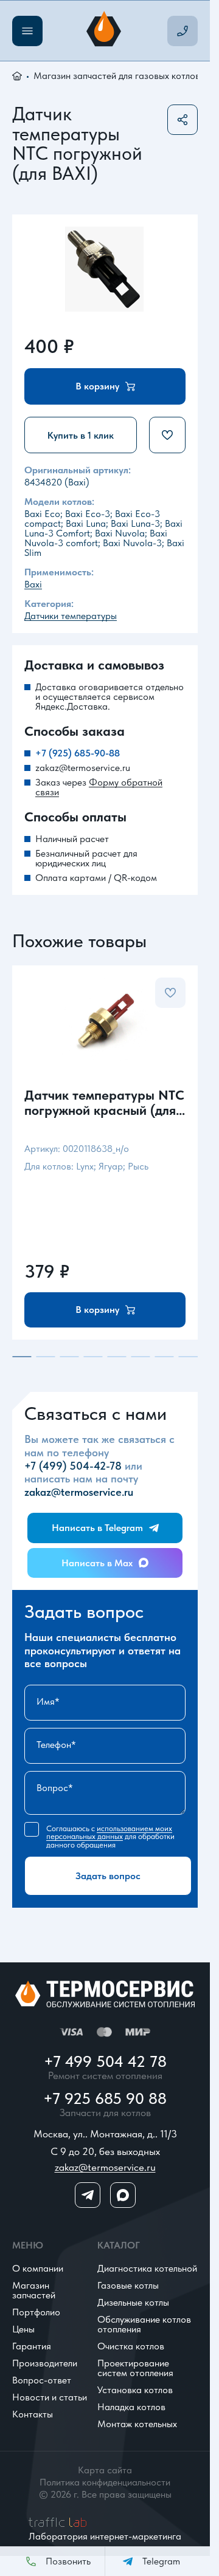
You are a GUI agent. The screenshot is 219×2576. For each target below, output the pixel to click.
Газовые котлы (128, 2285)
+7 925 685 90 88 (105, 2098)
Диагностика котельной (147, 2268)
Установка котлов (135, 2390)
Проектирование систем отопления (135, 2368)
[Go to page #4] (93, 1357)
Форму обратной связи (99, 787)
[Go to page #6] (141, 1357)
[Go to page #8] (188, 1357)
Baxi (33, 584)
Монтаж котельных (137, 2424)
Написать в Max (97, 1563)
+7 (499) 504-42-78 (73, 1466)
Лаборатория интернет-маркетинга (105, 2536)
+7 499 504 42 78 (105, 2061)
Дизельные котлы (133, 2302)
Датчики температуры (71, 616)
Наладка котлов (131, 2407)
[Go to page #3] (69, 1357)
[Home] (105, 31)
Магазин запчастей (34, 2290)
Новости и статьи (50, 2397)
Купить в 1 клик (81, 435)
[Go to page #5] (117, 1357)
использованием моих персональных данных (109, 1832)
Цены (23, 2329)
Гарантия (32, 2346)
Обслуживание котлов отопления (144, 2324)
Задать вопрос (108, 1876)
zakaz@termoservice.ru (83, 768)
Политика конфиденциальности (105, 2482)
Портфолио (36, 2312)
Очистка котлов (131, 2346)
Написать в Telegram (97, 1528)
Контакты (33, 2414)
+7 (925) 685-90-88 (78, 753)
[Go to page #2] (45, 1357)
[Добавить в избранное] (167, 435)
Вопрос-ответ (42, 2380)
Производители (45, 2363)
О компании (38, 2268)
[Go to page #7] (165, 1357)
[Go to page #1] (22, 1357)
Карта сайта (105, 2470)
